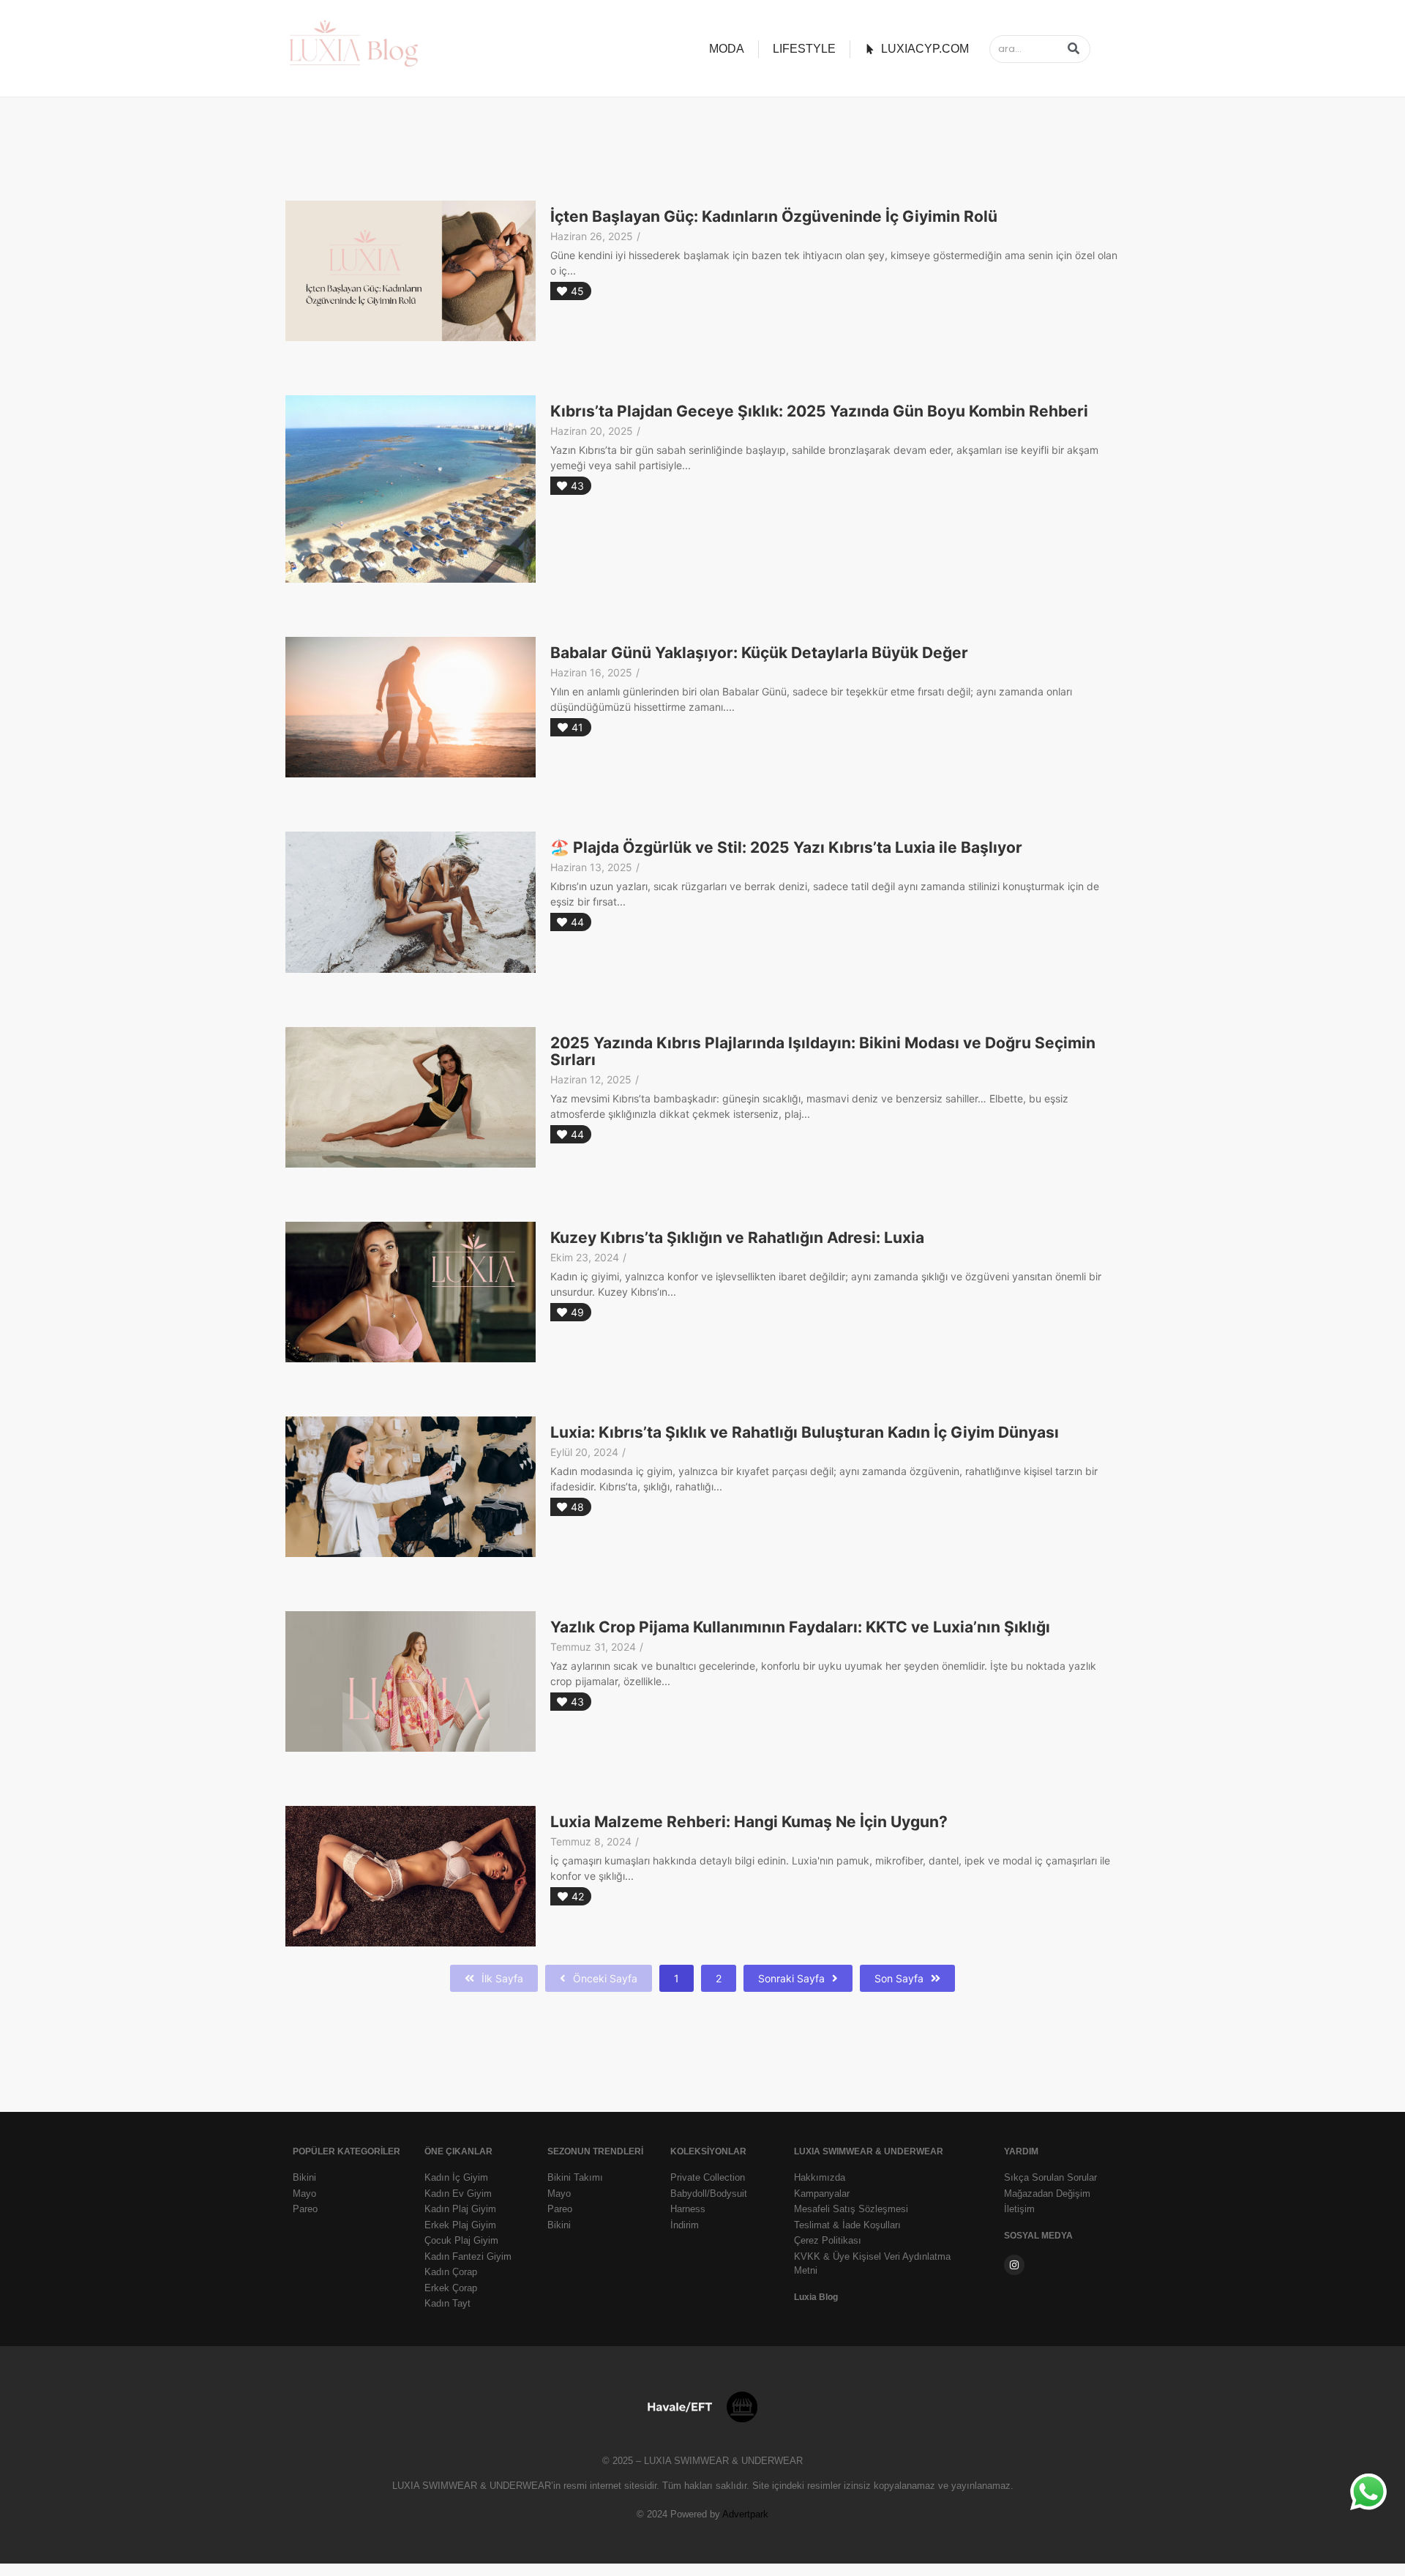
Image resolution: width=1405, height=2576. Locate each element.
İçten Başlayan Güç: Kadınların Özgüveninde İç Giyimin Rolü (774, 217)
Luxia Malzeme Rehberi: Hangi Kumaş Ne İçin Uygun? (749, 1822)
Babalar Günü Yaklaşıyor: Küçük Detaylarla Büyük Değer (759, 653)
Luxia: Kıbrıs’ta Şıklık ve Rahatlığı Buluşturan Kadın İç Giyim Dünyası (805, 1433)
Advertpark (745, 2514)
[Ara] (1074, 49)
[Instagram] (1014, 2265)
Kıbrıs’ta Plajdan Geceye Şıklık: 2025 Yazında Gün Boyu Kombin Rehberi (819, 411)
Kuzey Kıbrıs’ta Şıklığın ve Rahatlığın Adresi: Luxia (737, 1238)
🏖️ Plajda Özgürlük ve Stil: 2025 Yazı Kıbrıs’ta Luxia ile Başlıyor (786, 848)
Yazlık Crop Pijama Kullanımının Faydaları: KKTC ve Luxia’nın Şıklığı (800, 1627)
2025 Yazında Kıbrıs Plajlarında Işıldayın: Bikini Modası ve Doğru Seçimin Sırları (823, 1052)
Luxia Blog (816, 2297)
